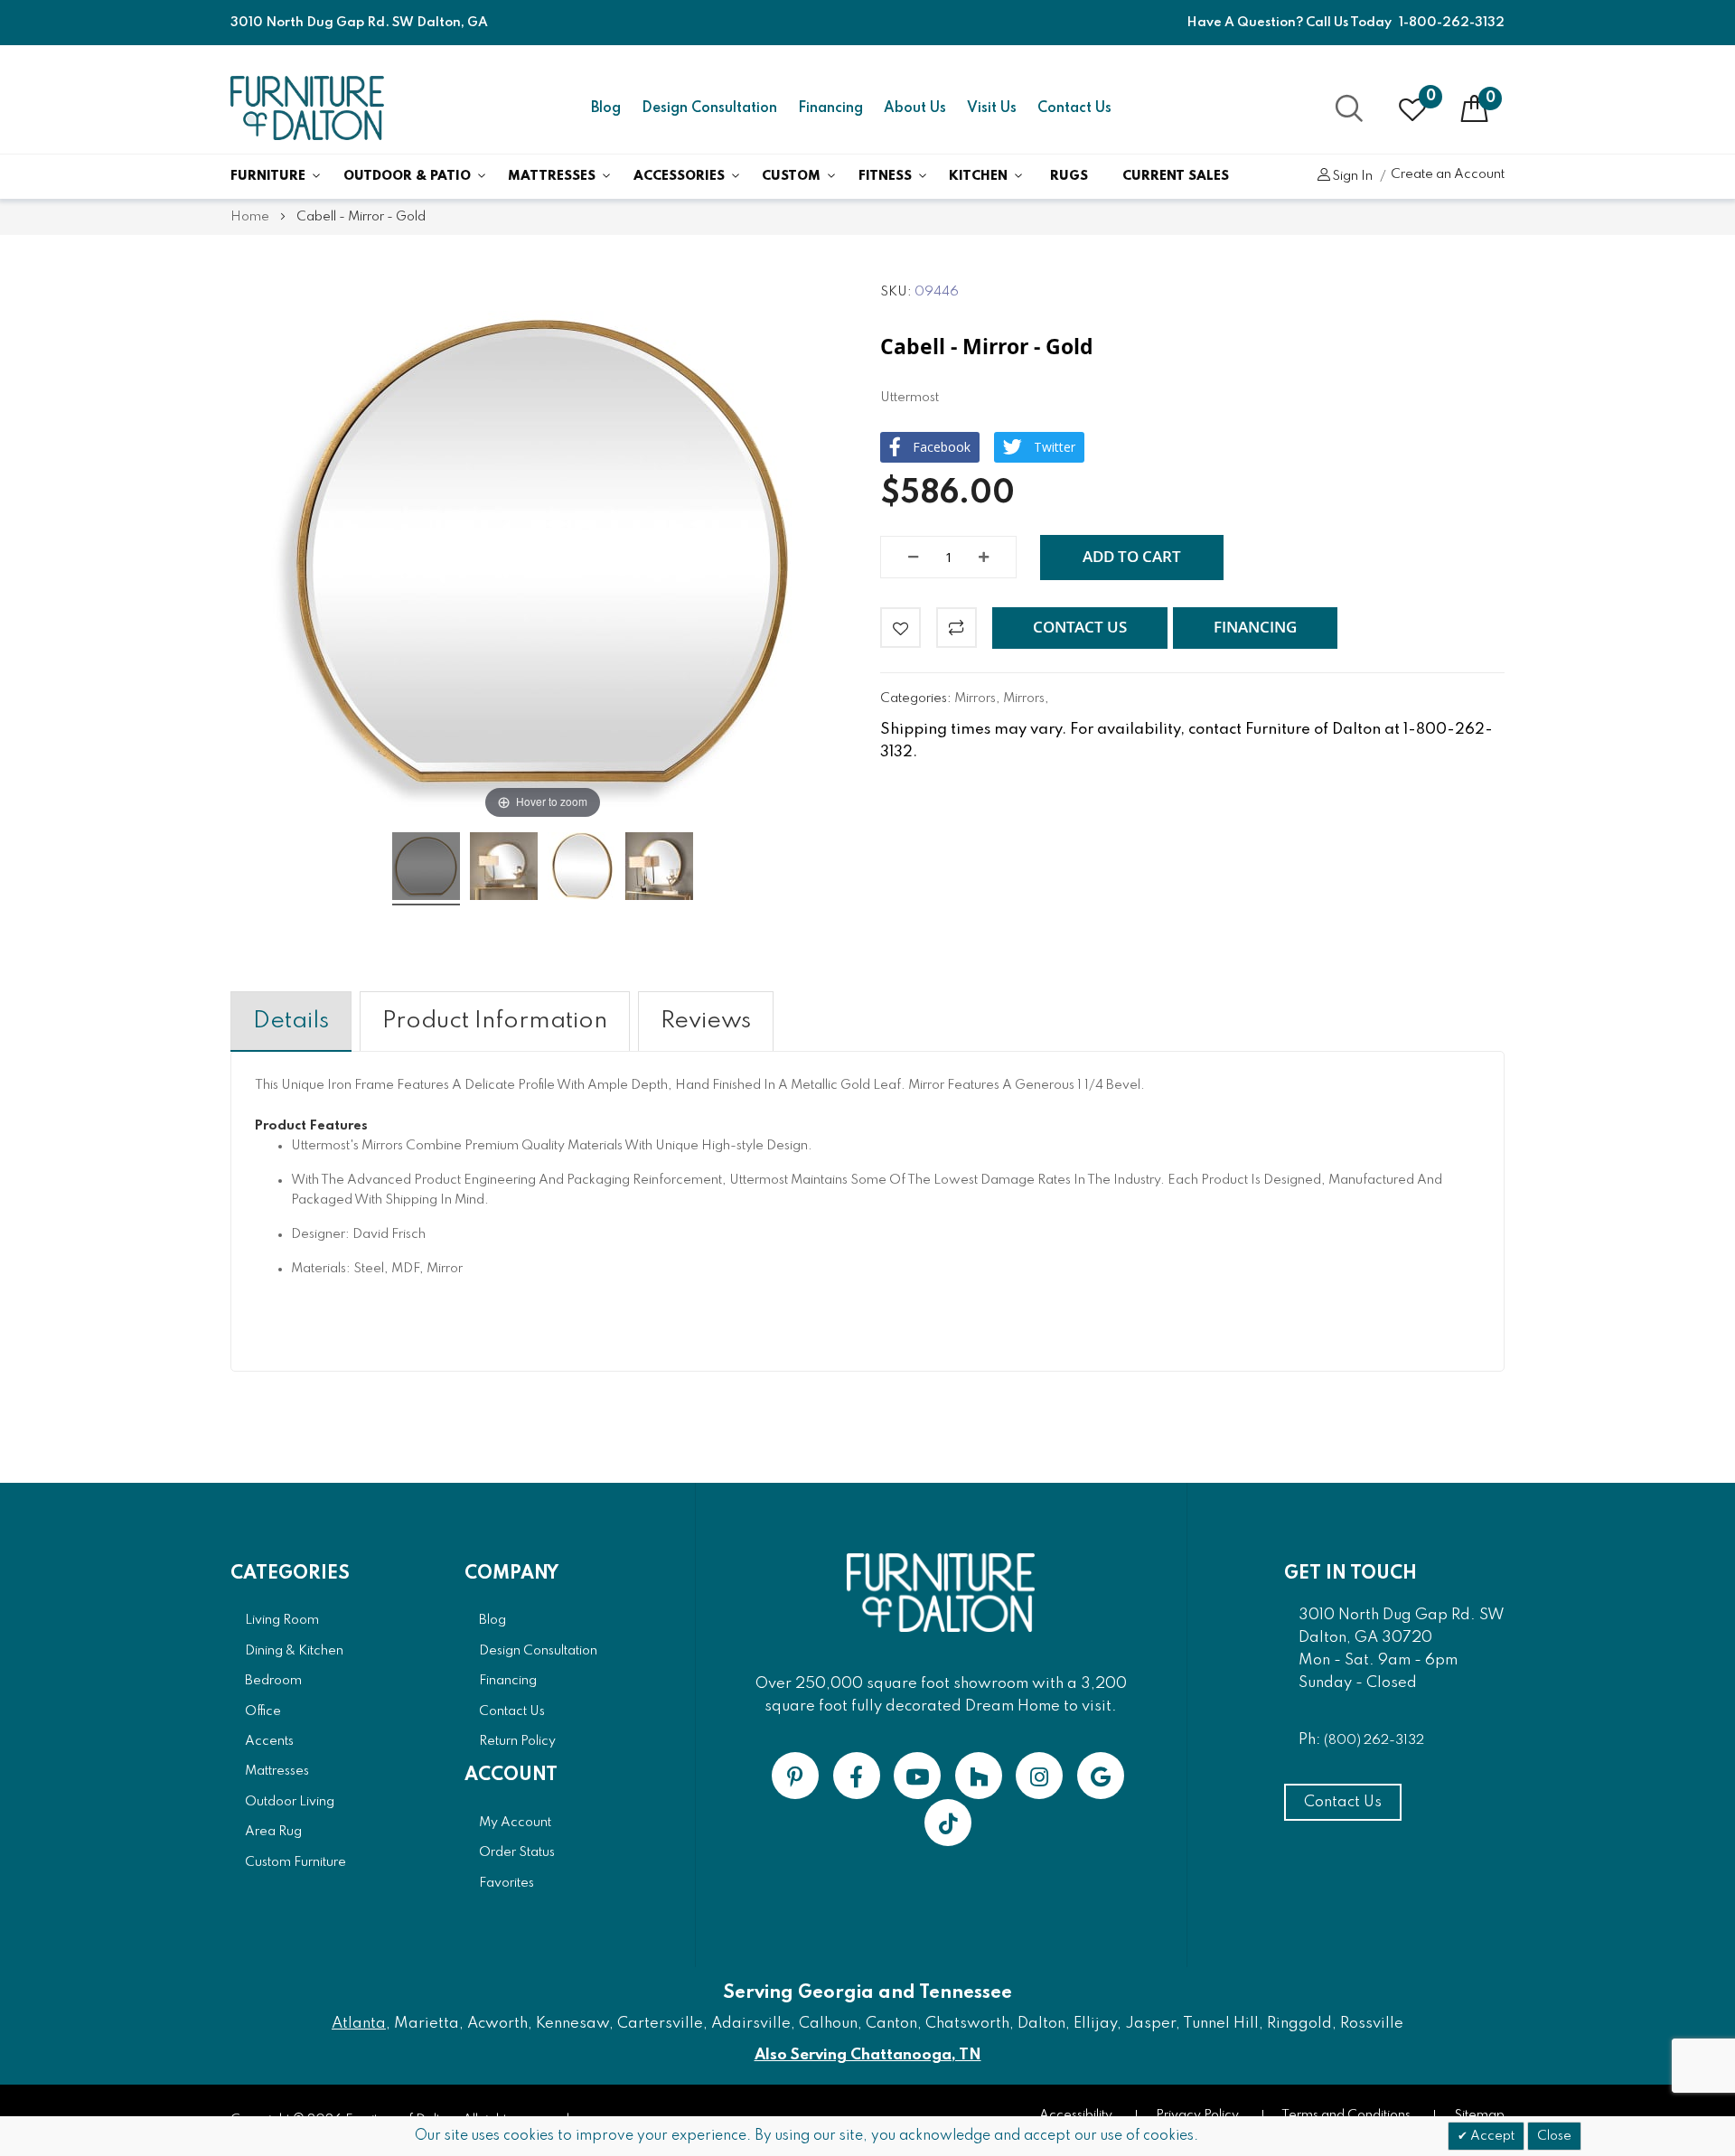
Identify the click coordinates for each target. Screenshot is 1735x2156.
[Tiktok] (948, 1823)
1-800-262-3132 (1452, 23)
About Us (915, 108)
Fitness (885, 176)
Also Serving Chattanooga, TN (868, 2055)
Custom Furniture (295, 1862)
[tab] (291, 1022)
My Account (515, 1823)
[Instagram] (1039, 1776)
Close (1554, 2136)
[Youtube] (917, 1776)
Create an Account (1448, 174)
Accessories (679, 176)
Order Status (517, 1852)
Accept (1491, 2136)
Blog (606, 108)
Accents (269, 1741)
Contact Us (1074, 108)
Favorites (506, 1883)
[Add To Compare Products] (957, 628)
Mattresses (552, 176)
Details (291, 1021)
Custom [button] (791, 176)
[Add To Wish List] (900, 628)
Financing (830, 108)
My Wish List (1431, 97)
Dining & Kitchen (294, 1651)
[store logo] (307, 108)
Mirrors (975, 698)
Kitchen (978, 176)
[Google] (1101, 1776)
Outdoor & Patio (407, 176)
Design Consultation (709, 108)
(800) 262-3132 (1374, 1740)
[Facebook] (857, 1776)
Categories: (917, 698)
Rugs (1069, 176)
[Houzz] (979, 1776)
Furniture (268, 176)
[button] (1080, 628)
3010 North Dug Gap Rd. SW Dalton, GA (359, 23)
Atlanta (359, 2024)
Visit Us (992, 108)
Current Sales (1176, 176)
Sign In (1352, 176)
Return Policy (517, 1741)
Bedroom (273, 1681)
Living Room (282, 1620)
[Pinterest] (795, 1776)
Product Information (495, 1021)
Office (263, 1711)
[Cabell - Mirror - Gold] (426, 869)
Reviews (706, 1021)
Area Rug (273, 1832)
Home (250, 217)
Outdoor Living (290, 1802)
